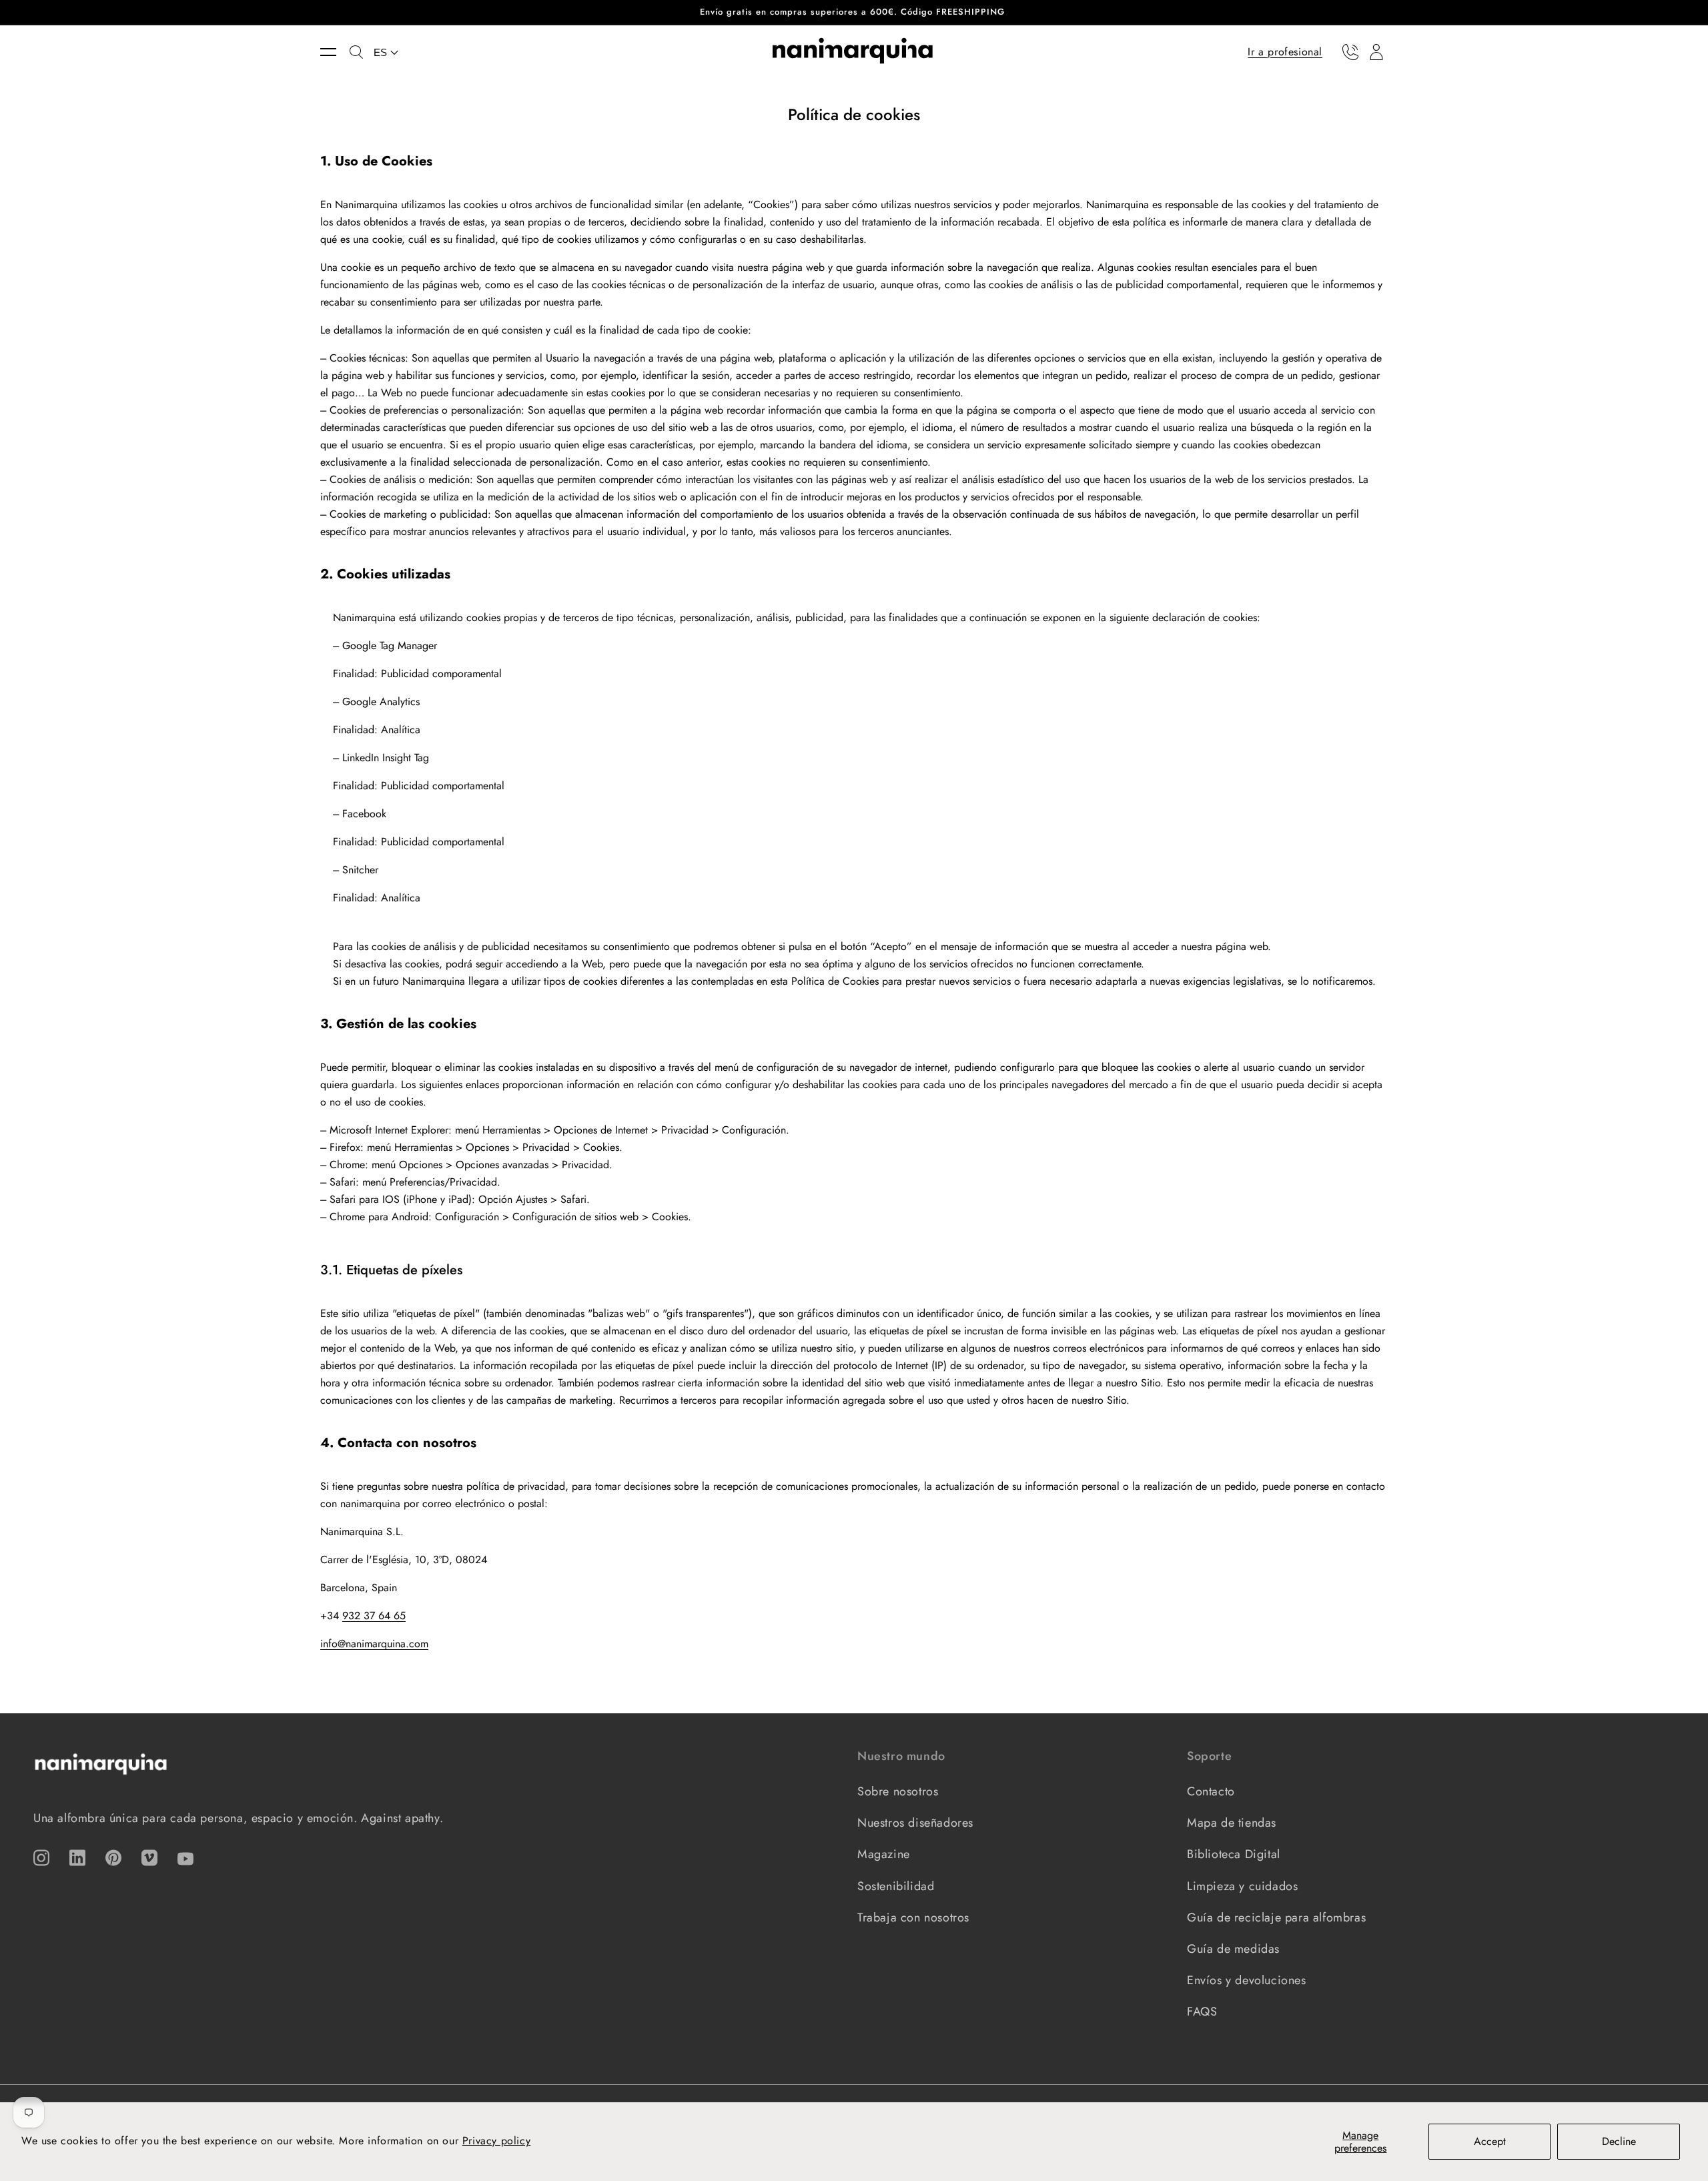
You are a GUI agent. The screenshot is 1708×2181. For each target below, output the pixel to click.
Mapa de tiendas (1232, 1823)
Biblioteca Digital (1234, 1854)
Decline (1619, 2141)
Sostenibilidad (896, 1886)
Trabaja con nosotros (913, 1917)
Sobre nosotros (898, 1791)
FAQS (1202, 2012)
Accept (1490, 2141)
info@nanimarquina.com (374, 1644)
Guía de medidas (1233, 1949)
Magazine (884, 1854)
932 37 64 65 (374, 1616)
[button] (335, 52)
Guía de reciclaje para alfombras (1276, 1917)
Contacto (1211, 1791)
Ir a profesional (1285, 51)
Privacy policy (496, 2141)
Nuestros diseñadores (915, 1823)
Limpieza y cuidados (1242, 1886)
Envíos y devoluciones (1247, 1980)
